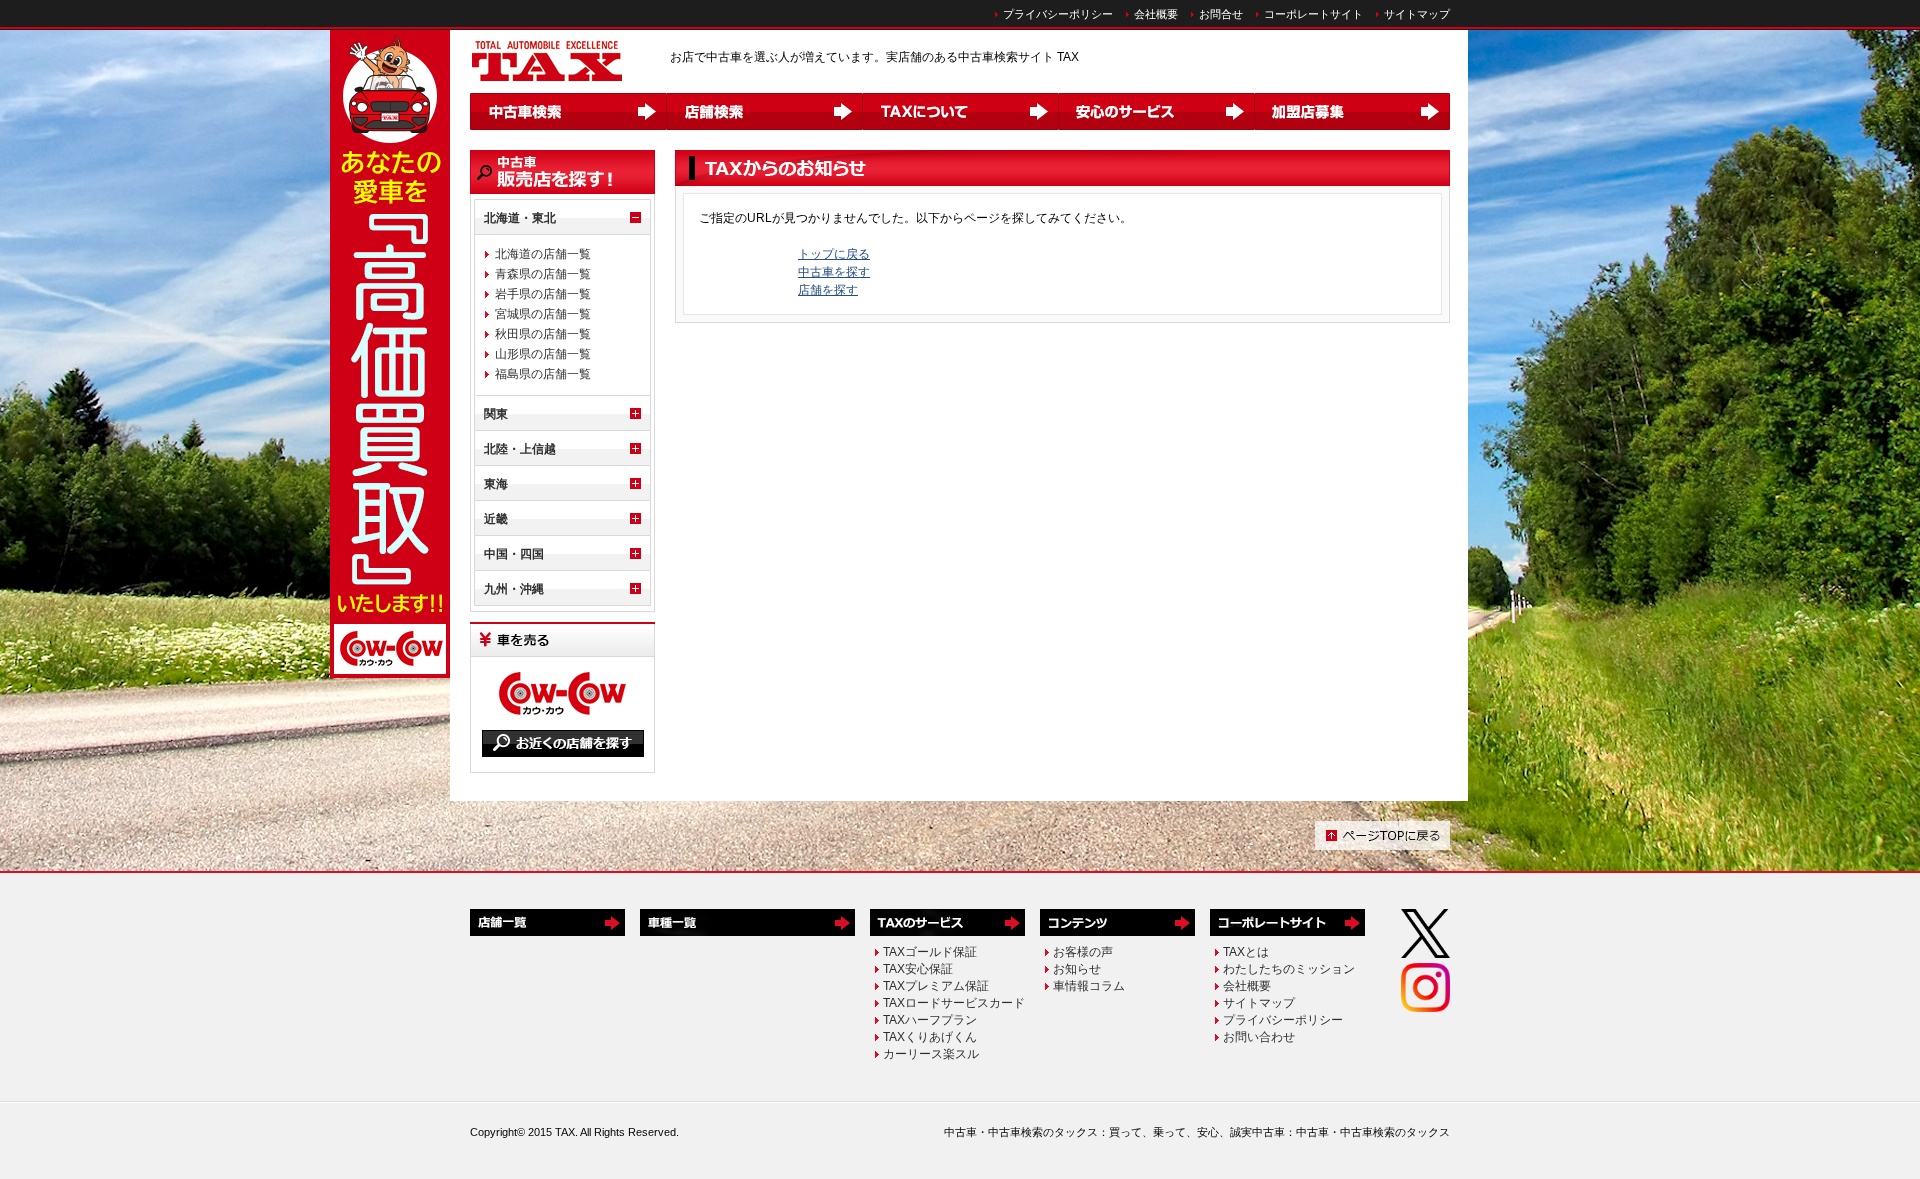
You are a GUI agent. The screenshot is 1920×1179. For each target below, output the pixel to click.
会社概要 (1156, 14)
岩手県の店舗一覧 (543, 294)
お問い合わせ (1259, 1037)
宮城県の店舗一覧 (543, 314)
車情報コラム (1089, 986)
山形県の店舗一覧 (543, 354)
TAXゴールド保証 (930, 952)
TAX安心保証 (918, 969)
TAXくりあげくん (930, 1037)
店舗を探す (828, 290)
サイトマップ (1417, 14)
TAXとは (1246, 952)
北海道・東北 (520, 218)
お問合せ (1221, 14)
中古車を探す (834, 272)
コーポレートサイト (1313, 14)
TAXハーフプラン (930, 1020)
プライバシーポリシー (1058, 14)
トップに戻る (834, 254)
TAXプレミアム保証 (936, 986)
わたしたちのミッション (1289, 969)
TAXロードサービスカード (954, 1003)
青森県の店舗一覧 (543, 274)
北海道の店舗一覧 (543, 254)
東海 (496, 484)
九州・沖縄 (514, 589)
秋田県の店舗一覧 (543, 334)
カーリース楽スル (931, 1054)
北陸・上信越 (520, 449)
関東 (496, 414)
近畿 (496, 519)
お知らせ (1077, 969)
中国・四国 (514, 554)
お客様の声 (1083, 952)
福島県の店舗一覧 (543, 374)
